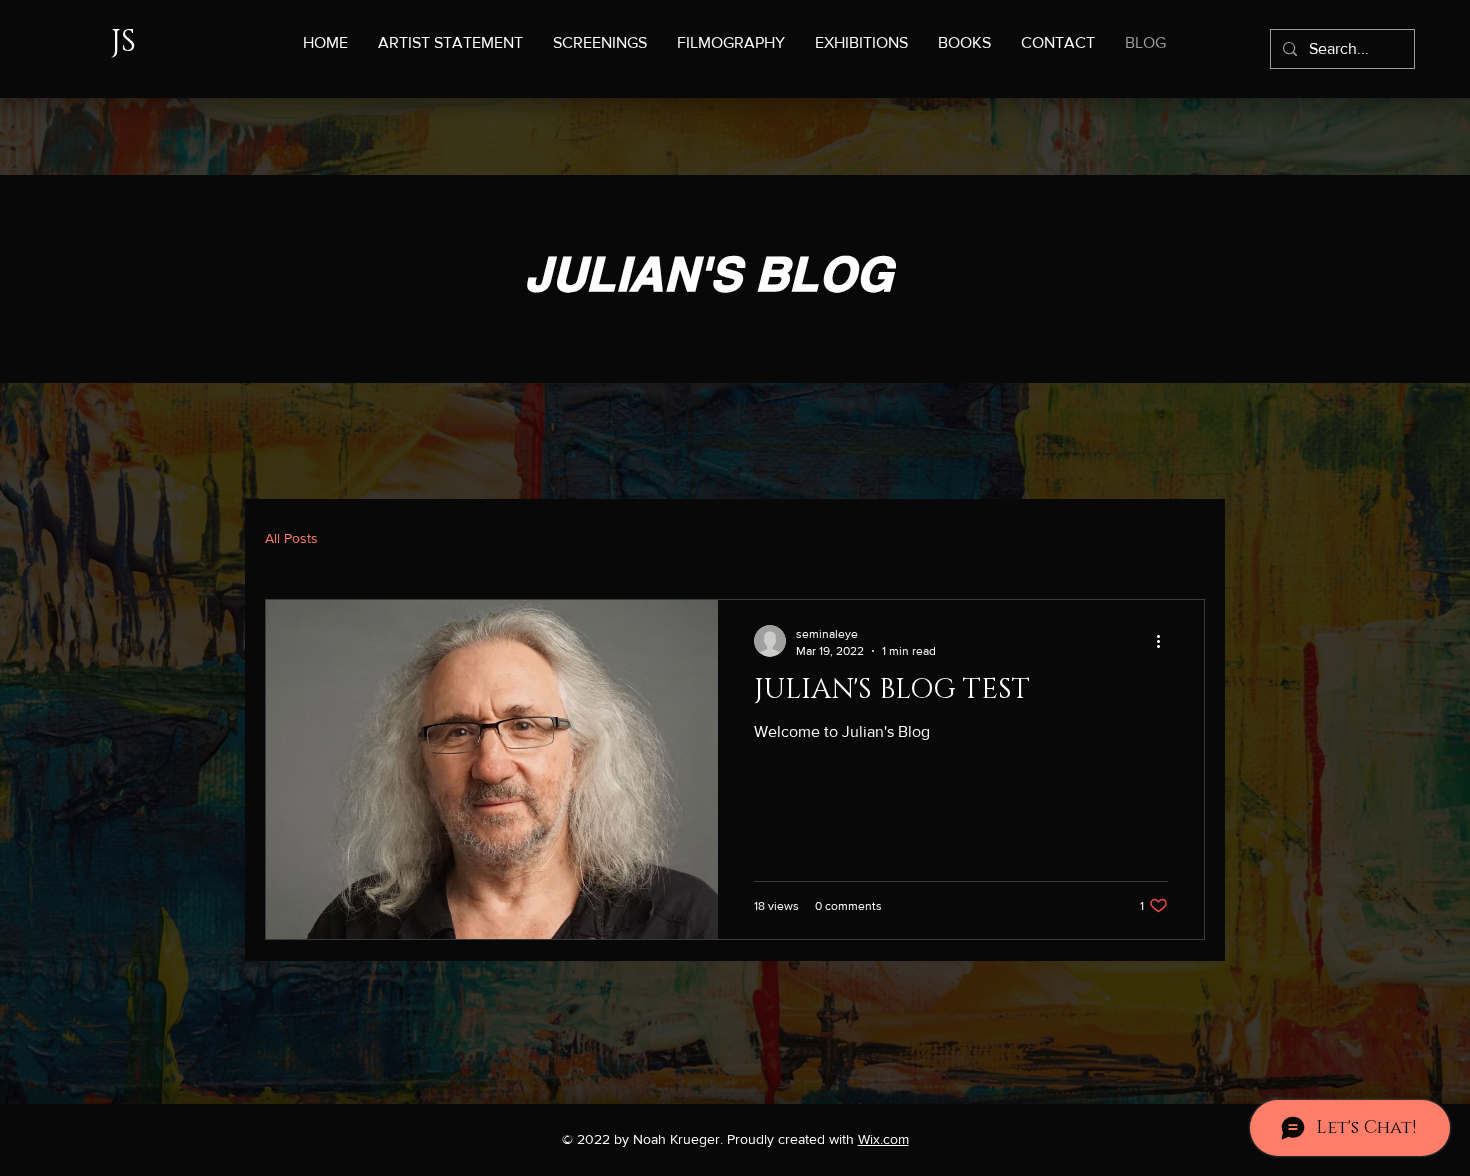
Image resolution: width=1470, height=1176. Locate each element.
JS (123, 42)
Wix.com (883, 1139)
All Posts (291, 538)
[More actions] (1165, 641)
